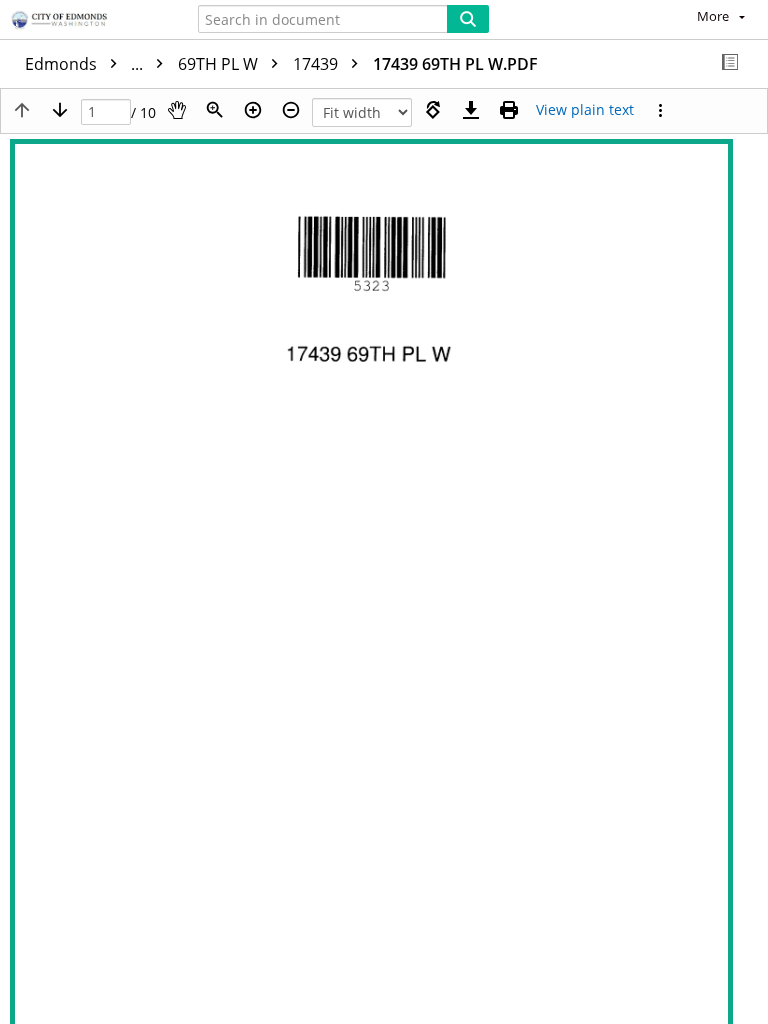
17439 (317, 64)
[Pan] (177, 110)
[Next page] (60, 110)
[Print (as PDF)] (509, 110)
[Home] (85, 21)
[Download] (471, 110)
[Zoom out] (291, 110)
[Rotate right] (433, 110)
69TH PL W (220, 64)
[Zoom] (215, 110)
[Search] (468, 19)
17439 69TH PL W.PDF (455, 64)
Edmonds (86, 64)
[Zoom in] (253, 110)
